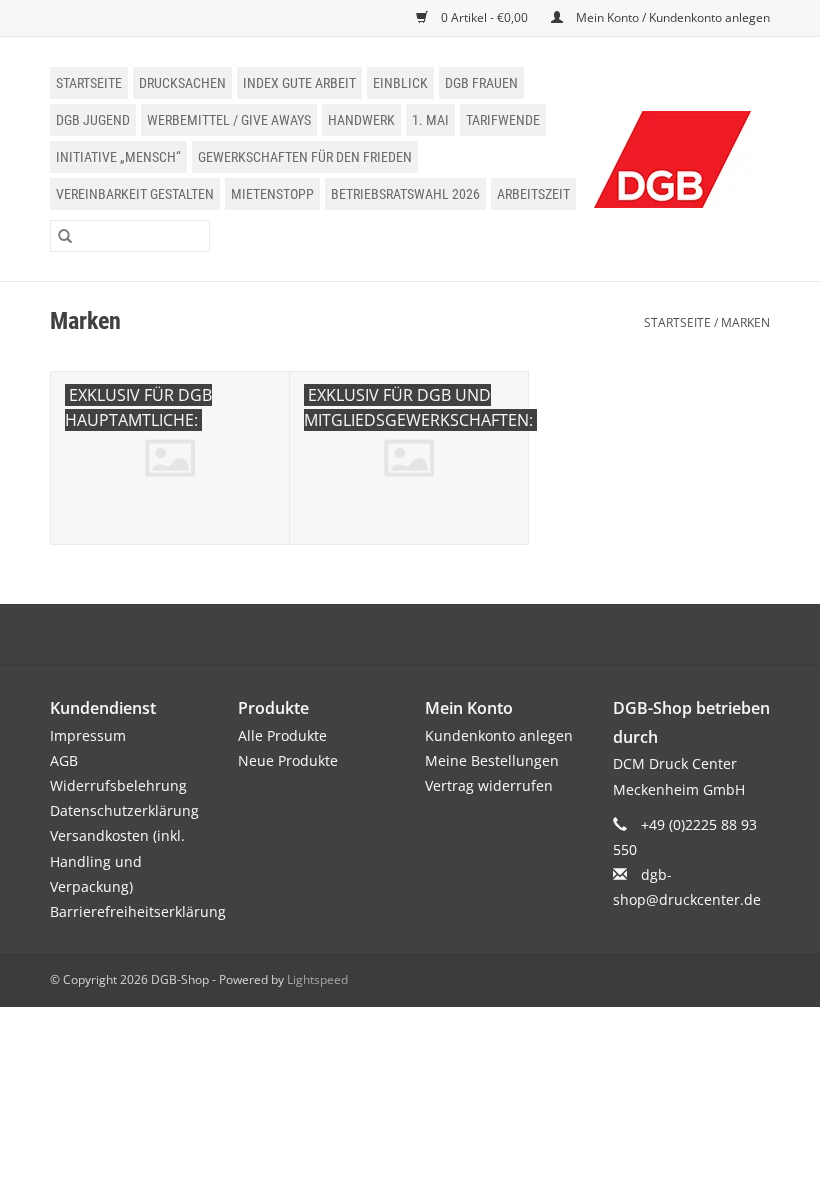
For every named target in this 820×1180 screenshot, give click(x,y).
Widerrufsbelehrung (118, 785)
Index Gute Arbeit (299, 83)
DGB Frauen (481, 83)
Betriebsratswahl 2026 (405, 194)
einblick (400, 83)
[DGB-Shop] (673, 159)
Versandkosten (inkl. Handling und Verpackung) (117, 860)
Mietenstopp (272, 194)
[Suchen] (65, 236)
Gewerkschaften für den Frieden (305, 157)
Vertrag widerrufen (489, 785)
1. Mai (430, 120)
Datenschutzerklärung (124, 810)
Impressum (88, 735)
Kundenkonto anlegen (499, 735)
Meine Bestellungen (492, 760)
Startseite (89, 83)
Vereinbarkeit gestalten (135, 194)
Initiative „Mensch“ (118, 157)
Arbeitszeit (533, 194)
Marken (745, 322)
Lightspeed (317, 979)
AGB (64, 760)
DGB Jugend (93, 120)
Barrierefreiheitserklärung (138, 911)
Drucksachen (182, 83)
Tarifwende (503, 120)
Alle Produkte (282, 735)
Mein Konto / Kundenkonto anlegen (671, 17)
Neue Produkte (288, 760)
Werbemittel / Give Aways (229, 120)
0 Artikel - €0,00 (484, 17)
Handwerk (361, 120)
